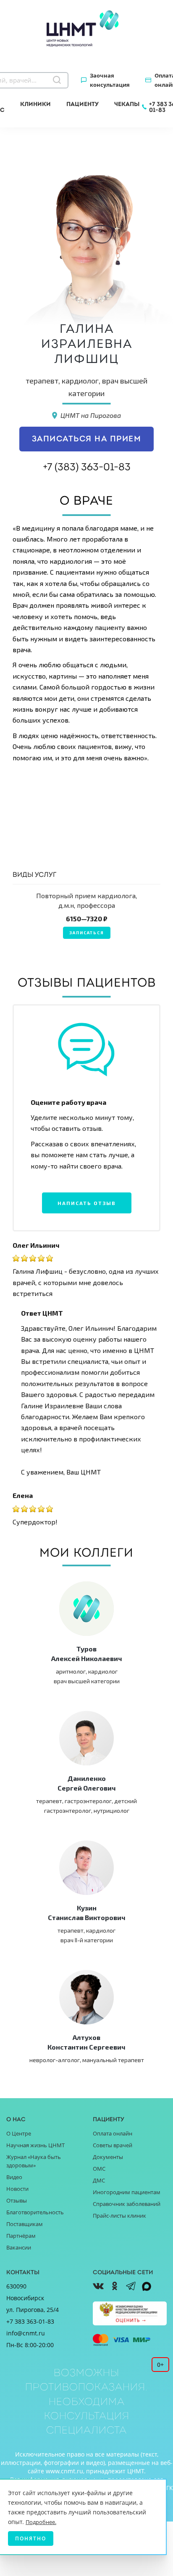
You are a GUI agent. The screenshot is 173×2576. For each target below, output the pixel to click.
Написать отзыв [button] (87, 1203)
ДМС (99, 2180)
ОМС (99, 2169)
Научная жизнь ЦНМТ (35, 2145)
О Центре (19, 2133)
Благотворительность (35, 2212)
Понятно (31, 2538)
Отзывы (17, 2200)
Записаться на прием (86, 439)
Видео (14, 2177)
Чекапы (127, 104)
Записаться (87, 933)
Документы (108, 2157)
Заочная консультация (110, 80)
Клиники (35, 104)
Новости (17, 2189)
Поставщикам (25, 2224)
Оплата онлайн (113, 2133)
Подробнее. (41, 2522)
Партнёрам (21, 2236)
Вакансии (19, 2247)
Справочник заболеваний (127, 2204)
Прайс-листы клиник (119, 2216)
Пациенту (83, 104)
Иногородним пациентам (127, 2192)
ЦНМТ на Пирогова (91, 415)
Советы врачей (113, 2145)
